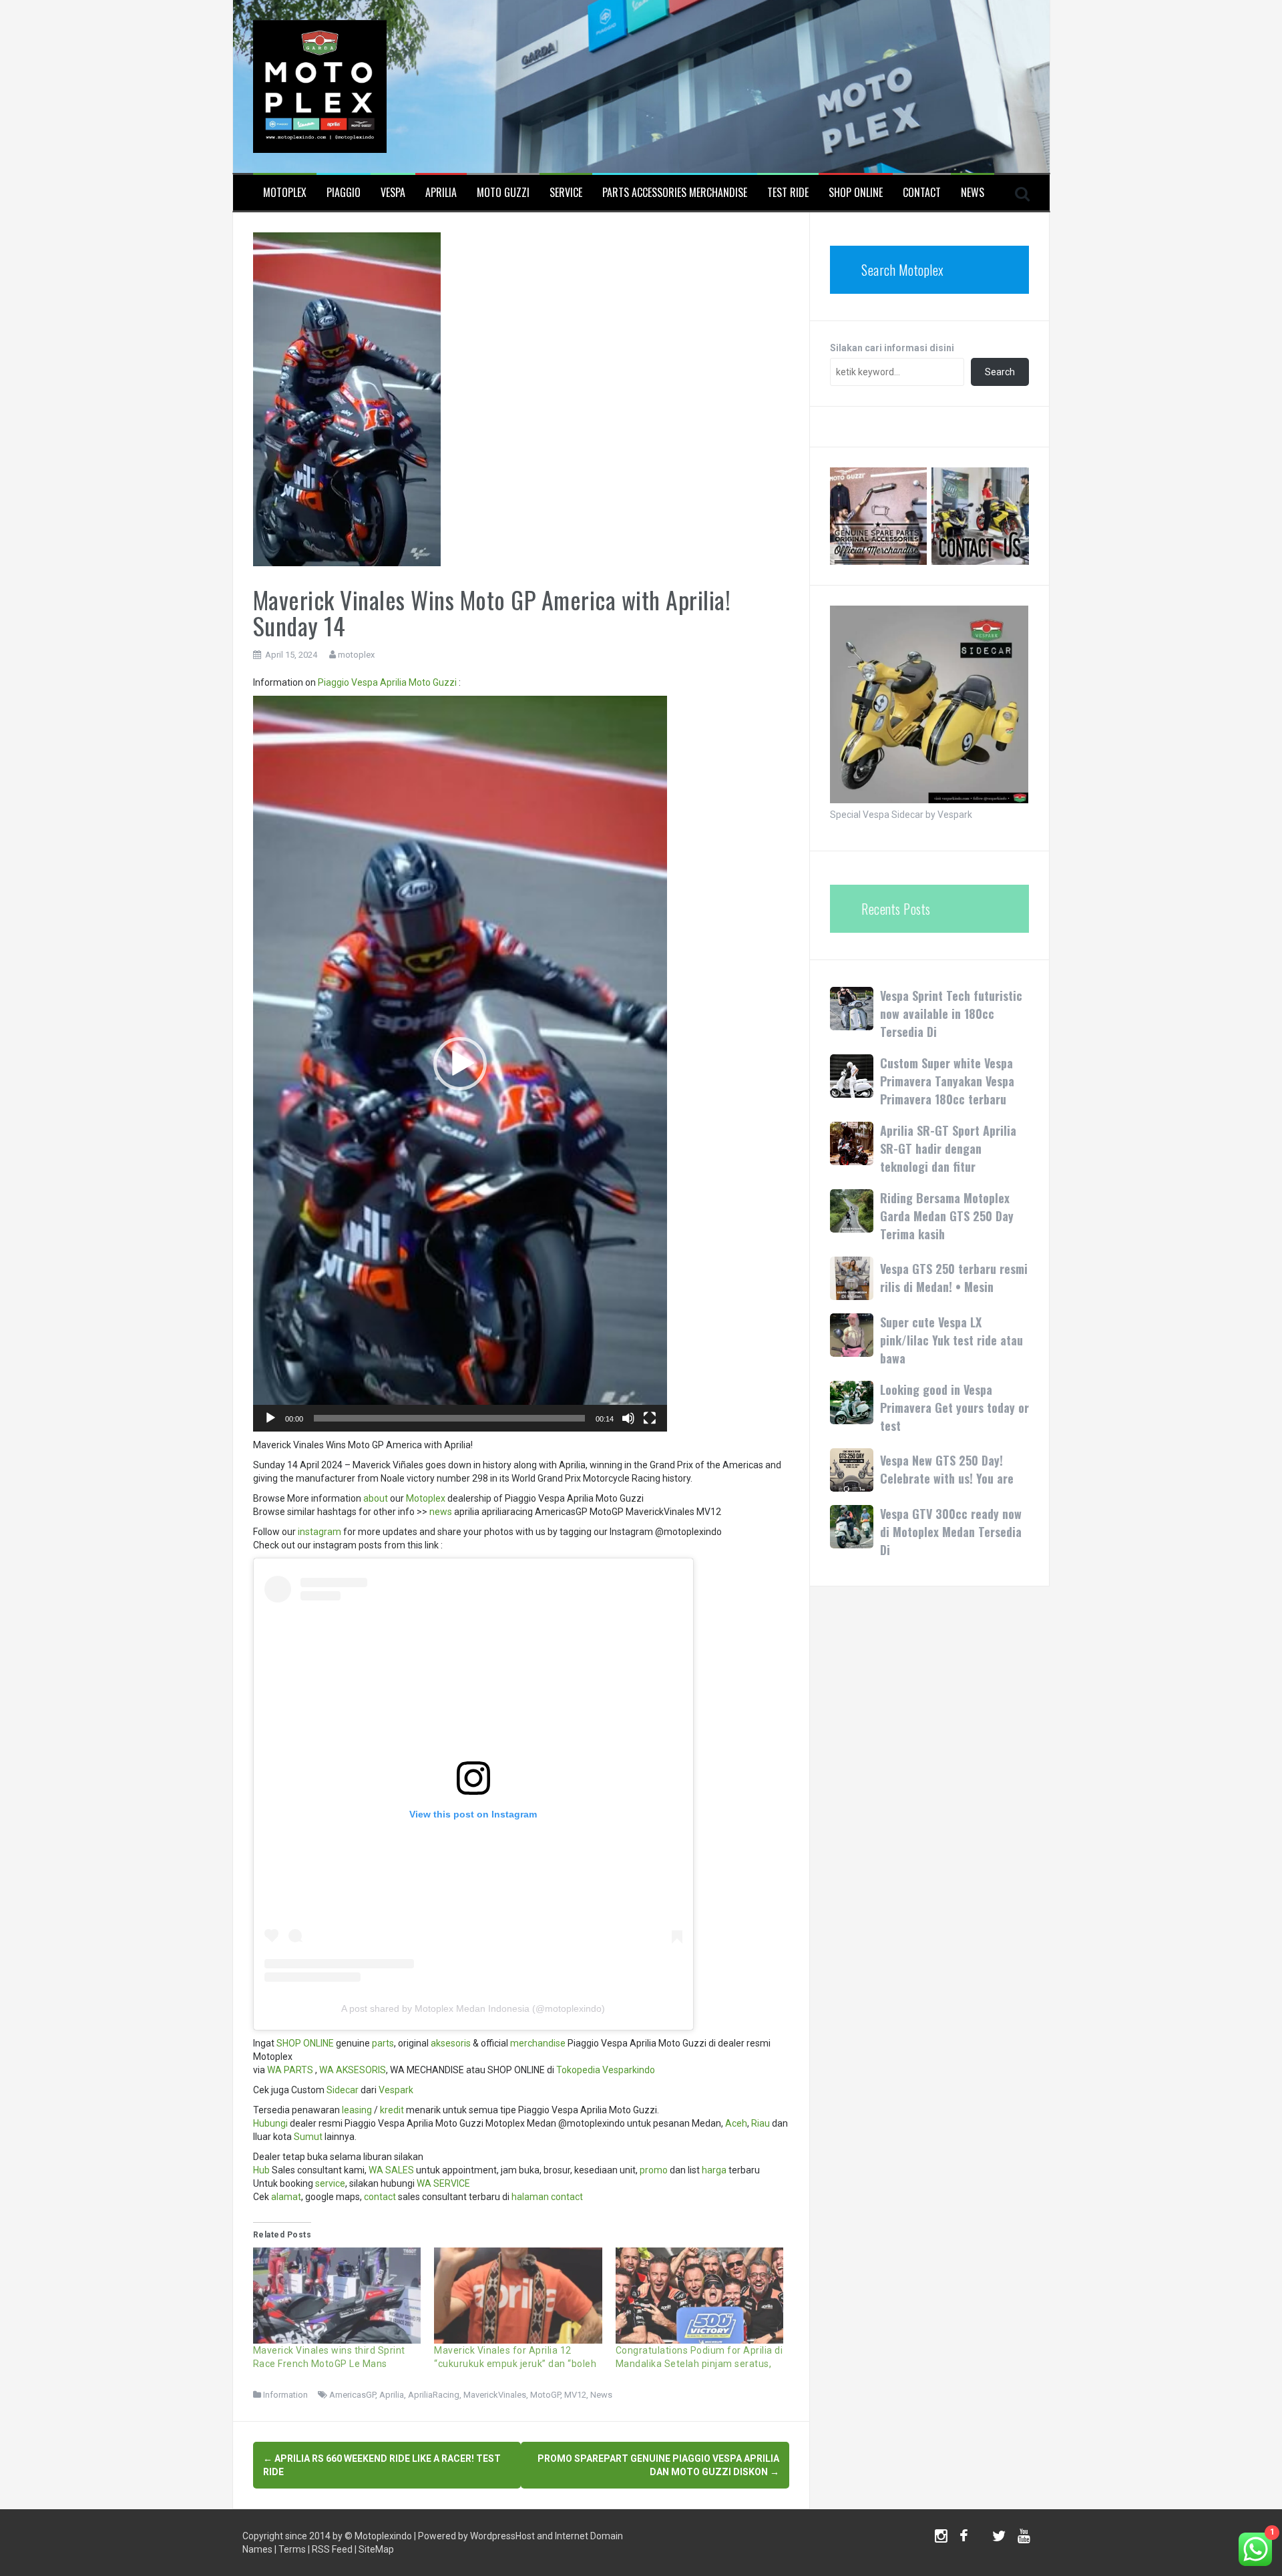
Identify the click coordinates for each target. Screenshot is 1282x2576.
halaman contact (547, 2197)
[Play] (270, 1418)
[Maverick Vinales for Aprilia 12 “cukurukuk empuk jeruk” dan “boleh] (518, 2296)
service (330, 2183)
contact (380, 2197)
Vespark (396, 2090)
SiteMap (376, 2549)
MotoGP (545, 2395)
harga (714, 2170)
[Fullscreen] (650, 1418)
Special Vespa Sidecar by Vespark (901, 815)
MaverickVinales (495, 2395)
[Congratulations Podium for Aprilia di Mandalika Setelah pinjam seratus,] (700, 2296)
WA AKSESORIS (353, 2070)
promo (654, 2170)
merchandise (538, 2043)
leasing (357, 2110)
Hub (261, 2170)
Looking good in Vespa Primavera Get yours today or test (954, 1408)
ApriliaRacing (434, 2395)
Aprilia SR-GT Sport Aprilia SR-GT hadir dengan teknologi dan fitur (948, 1148)
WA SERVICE (443, 2183)
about (376, 1498)
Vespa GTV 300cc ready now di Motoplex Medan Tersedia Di (951, 1532)
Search (1000, 372)
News (973, 193)
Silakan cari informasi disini (892, 348)
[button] (460, 1064)
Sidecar (343, 2090)
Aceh (736, 2123)
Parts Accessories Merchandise (675, 193)
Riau (761, 2123)
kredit (392, 2110)
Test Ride (788, 193)
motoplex (356, 655)
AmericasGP (352, 2395)
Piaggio (344, 193)
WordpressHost (502, 2536)
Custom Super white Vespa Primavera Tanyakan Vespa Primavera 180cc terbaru (947, 1081)
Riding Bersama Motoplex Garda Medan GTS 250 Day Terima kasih (947, 1216)
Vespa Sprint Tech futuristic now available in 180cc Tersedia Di (951, 1014)
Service (566, 193)
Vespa (393, 193)
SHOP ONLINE (856, 193)
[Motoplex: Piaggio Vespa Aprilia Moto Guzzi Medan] (320, 85)
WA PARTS (290, 2070)
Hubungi (270, 2123)
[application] (460, 1064)
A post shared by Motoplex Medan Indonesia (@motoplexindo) (473, 2008)
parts (383, 2043)
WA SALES (391, 2170)
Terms (292, 2549)
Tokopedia (578, 2070)
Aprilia (441, 193)
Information (285, 2395)
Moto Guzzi (503, 193)
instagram (319, 1532)
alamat (286, 2197)
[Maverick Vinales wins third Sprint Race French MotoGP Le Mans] (337, 2296)
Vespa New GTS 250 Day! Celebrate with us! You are (947, 1469)
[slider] (449, 1418)
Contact (922, 193)
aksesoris (451, 2043)
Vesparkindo (629, 2070)
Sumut (308, 2137)
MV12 (575, 2395)
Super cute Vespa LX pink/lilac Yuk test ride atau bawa (951, 1340)
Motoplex (285, 193)
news (441, 1512)
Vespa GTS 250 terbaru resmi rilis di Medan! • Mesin (954, 1278)
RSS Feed (332, 2549)
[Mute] (628, 1418)
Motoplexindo (383, 2536)
